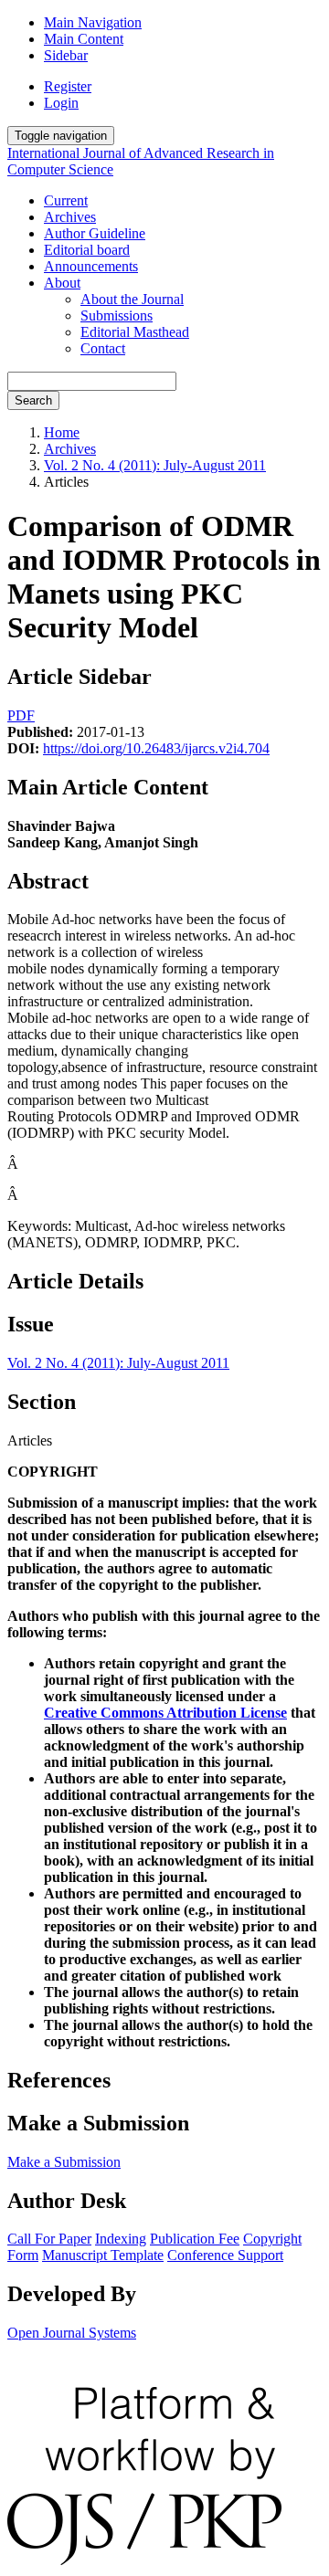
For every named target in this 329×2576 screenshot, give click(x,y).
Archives (70, 217)
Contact (103, 348)
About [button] (62, 283)
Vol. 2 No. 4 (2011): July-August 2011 (155, 465)
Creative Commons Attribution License (165, 1713)
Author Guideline (95, 233)
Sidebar (66, 55)
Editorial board (87, 250)
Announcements (91, 266)
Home (62, 432)
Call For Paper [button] (49, 2239)
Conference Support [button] (225, 2255)
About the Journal (132, 299)
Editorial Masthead (135, 332)
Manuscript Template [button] (103, 2255)
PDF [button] (21, 715)
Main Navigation (93, 22)
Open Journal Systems (72, 2333)
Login (61, 103)
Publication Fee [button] (195, 2239)
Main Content (84, 39)
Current (66, 200)
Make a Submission (64, 2162)
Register (68, 86)
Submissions (117, 315)
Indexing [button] (121, 2239)
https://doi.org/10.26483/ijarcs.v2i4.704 (156, 748)
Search (33, 400)
